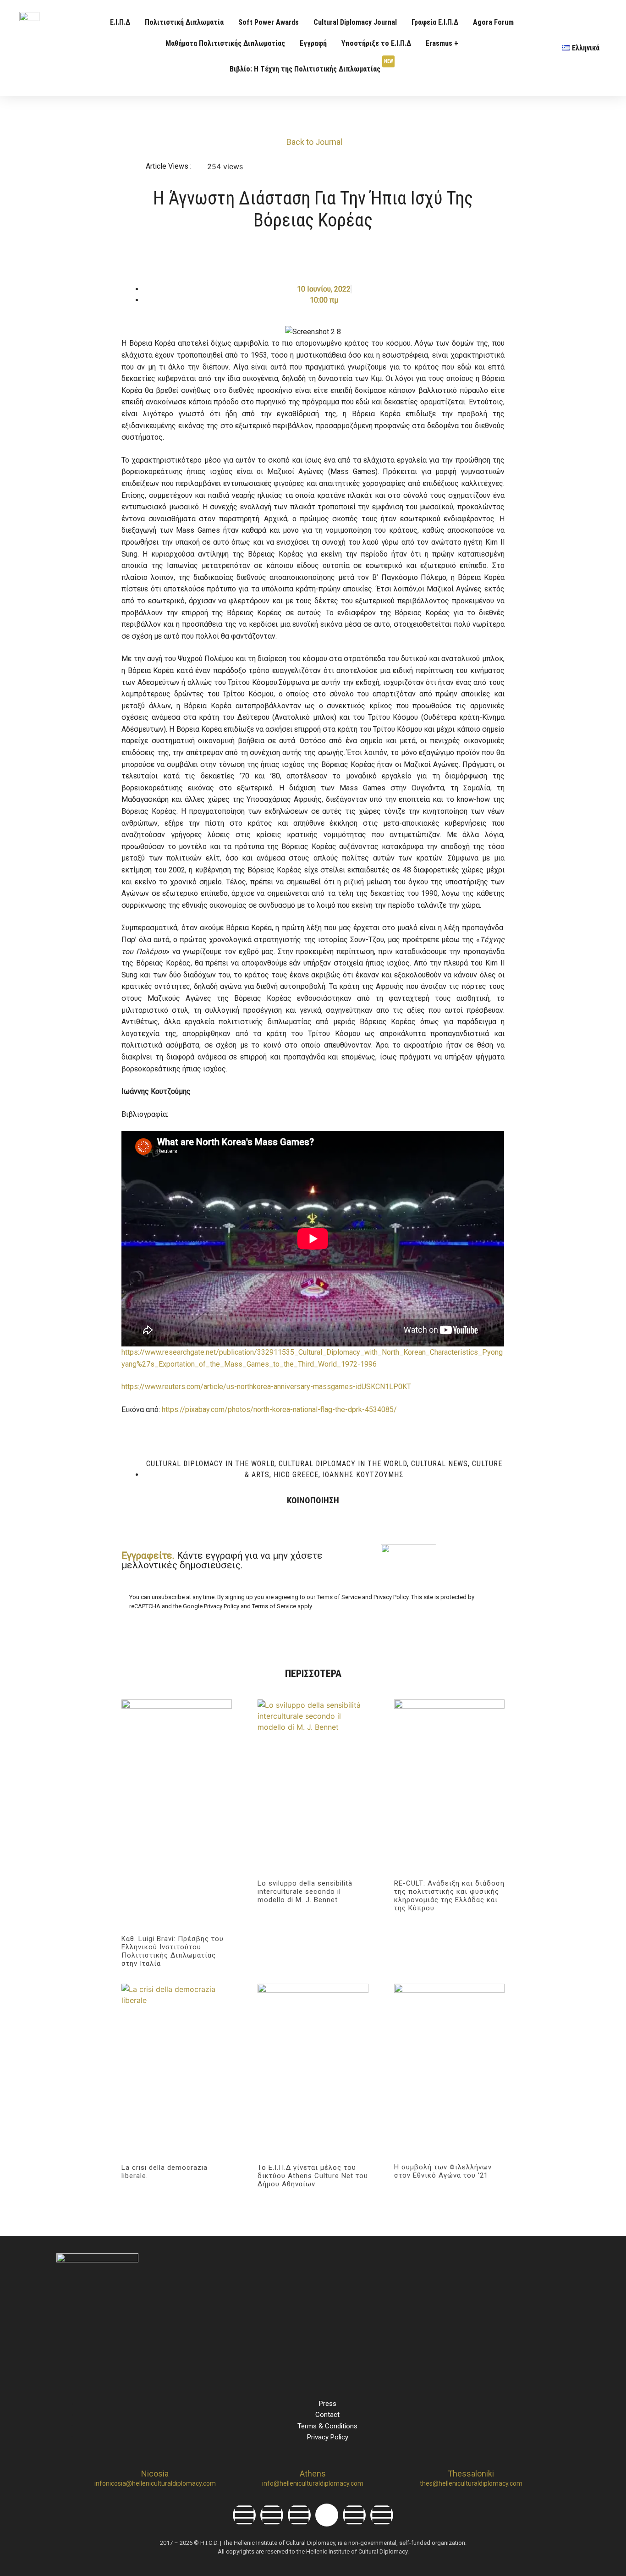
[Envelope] (382, 2515)
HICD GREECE (296, 1475)
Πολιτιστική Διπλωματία (184, 22)
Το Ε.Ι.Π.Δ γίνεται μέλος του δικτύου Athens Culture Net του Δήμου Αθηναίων (313, 2176)
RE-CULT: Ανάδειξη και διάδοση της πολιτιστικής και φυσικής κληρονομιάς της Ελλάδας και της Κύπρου (449, 1896)
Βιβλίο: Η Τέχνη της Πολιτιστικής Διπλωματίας (311, 66)
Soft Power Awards (269, 22)
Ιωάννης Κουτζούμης (363, 1475)
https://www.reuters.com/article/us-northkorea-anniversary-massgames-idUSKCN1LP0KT (266, 1387)
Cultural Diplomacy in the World (210, 1464)
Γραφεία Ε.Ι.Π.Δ (435, 22)
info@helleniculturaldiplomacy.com (313, 2483)
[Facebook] (244, 2515)
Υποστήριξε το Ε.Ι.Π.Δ (376, 43)
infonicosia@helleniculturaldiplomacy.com (155, 2483)
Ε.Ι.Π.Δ (120, 22)
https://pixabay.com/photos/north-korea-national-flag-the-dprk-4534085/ (279, 1409)
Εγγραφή (313, 43)
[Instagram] (272, 2515)
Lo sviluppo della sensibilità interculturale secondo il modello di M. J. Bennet (305, 1892)
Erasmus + (442, 43)
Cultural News (439, 1464)
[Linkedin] (299, 2515)
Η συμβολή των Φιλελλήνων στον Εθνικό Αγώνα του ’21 (443, 2171)
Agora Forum (493, 22)
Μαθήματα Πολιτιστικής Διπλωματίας (225, 43)
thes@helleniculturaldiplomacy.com (471, 2483)
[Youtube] (354, 2515)
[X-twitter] (327, 2515)
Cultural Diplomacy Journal (355, 22)
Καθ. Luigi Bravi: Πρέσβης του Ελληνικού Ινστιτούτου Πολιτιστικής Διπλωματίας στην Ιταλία (173, 1951)
